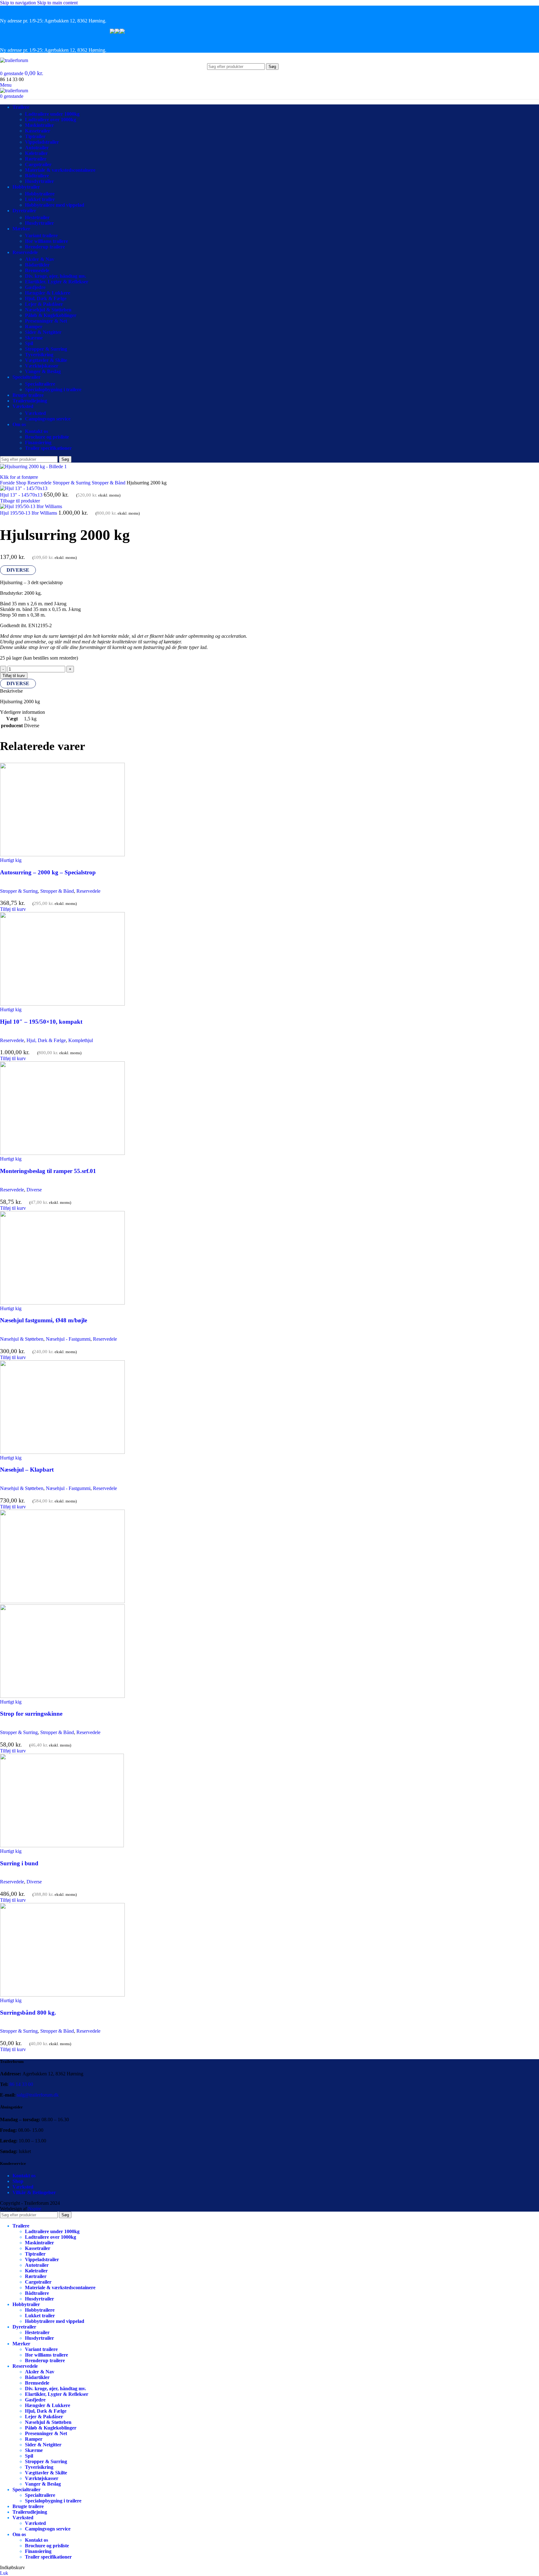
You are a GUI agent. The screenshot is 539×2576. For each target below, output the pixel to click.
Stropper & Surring (46, 349)
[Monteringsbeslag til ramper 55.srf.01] (62, 1153)
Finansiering (38, 442)
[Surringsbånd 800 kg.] (62, 1995)
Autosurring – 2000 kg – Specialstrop (48, 872)
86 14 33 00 (21, 2084)
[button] (13, 909)
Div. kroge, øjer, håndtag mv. (56, 276)
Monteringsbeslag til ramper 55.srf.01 (48, 1171)
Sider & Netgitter (43, 332)
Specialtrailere (40, 384)
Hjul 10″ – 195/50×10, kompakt (41, 1022)
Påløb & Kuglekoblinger (51, 315)
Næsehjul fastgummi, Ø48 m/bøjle (44, 1320)
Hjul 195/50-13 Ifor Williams (29, 513)
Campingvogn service (48, 419)
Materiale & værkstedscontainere (60, 170)
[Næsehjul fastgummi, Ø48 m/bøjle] (62, 1303)
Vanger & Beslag (43, 371)
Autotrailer (37, 148)
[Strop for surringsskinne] (62, 1601)
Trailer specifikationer (48, 448)
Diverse (34, 1190)
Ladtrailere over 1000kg (51, 120)
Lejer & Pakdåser (44, 304)
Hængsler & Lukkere (48, 293)
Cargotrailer (38, 164)
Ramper (34, 327)
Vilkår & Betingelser (34, 2192)
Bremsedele (37, 270)
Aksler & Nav (40, 259)
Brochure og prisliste (47, 437)
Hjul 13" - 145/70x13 (22, 495)
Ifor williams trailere (46, 241)
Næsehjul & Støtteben (48, 310)
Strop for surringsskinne (31, 1714)
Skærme (34, 338)
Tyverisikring (39, 355)
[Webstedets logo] (14, 60)
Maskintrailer (39, 125)
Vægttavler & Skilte (46, 360)
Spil (29, 343)
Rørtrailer (36, 159)
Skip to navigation (19, 3)
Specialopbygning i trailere (53, 389)
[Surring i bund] (62, 1845)
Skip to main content (57, 3)
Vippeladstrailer (42, 142)
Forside (8, 483)
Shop (22, 483)
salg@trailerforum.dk (38, 2095)
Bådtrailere (37, 176)
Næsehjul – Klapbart (27, 1470)
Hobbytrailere (40, 194)
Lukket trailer (40, 199)
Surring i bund (19, 1863)
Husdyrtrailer (39, 181)
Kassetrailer (38, 131)
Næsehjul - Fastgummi (68, 1339)
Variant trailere (41, 235)
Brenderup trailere (45, 247)
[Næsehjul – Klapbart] (62, 1452)
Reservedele (40, 483)
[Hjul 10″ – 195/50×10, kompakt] (62, 1004)
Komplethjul (81, 1040)
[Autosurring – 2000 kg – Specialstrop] (62, 855)
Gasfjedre (35, 287)
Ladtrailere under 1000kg (52, 114)
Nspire (35, 2209)
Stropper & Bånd (109, 483)
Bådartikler (37, 265)
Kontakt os (36, 431)
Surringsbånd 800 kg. (28, 2013)
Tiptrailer (35, 136)
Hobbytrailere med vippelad (55, 205)
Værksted (35, 413)
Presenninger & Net (46, 321)
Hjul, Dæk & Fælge (46, 298)
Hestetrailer (37, 217)
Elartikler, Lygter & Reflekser (57, 282)
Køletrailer (36, 153)
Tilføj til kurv (14, 676)
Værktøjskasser (42, 366)
